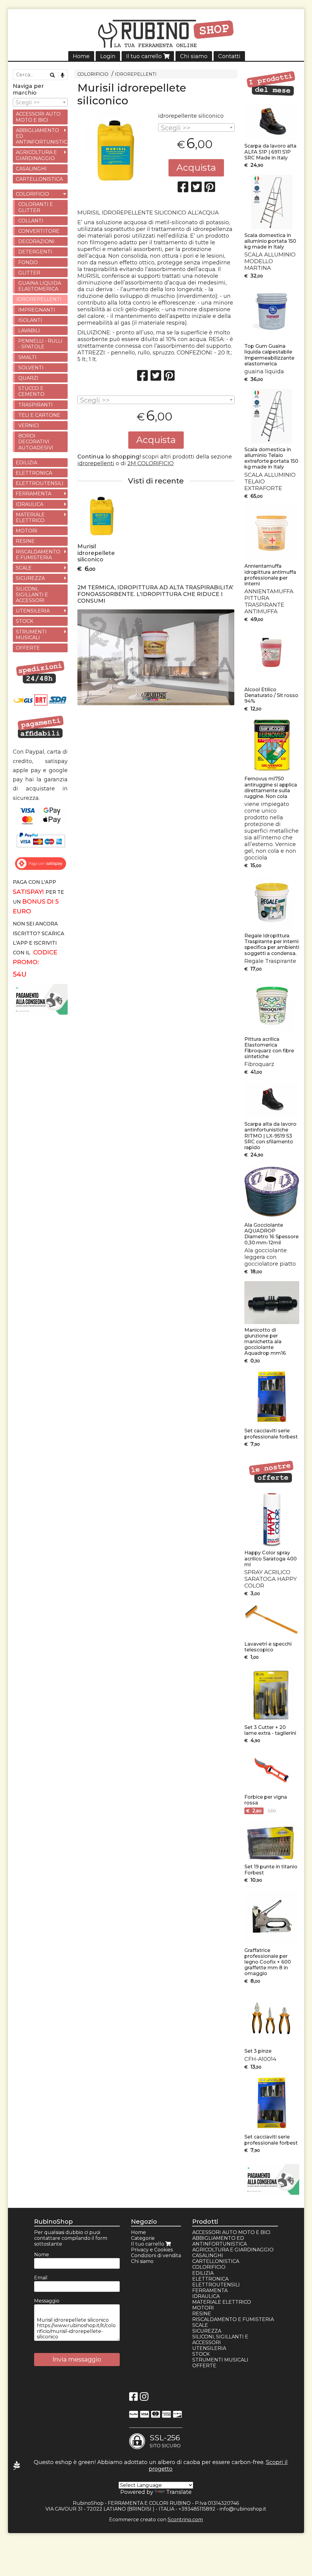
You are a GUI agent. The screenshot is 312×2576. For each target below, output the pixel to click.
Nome (42, 2255)
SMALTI (27, 357)
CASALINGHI (31, 169)
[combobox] (196, 127)
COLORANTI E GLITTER (36, 207)
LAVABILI (29, 331)
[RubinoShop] (156, 35)
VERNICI (29, 425)
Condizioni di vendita (156, 2255)
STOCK (25, 621)
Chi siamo (194, 56)
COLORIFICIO (93, 74)
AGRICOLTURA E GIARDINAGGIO (36, 155)
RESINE (25, 541)
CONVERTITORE (39, 231)
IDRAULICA (30, 504)
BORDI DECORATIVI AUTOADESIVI (36, 442)
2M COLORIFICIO (151, 463)
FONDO (28, 262)
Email (41, 2278)
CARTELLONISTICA (39, 179)
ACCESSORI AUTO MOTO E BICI (38, 117)
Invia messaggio (77, 2359)
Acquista (196, 167)
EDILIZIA (27, 463)
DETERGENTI (35, 252)
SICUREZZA (30, 578)
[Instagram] (144, 2398)
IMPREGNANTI (37, 310)
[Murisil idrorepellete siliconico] (116, 150)
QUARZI (28, 378)
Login (108, 56)
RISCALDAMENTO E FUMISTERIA (38, 555)
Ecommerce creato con (156, 2520)
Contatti (229, 56)
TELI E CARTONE (39, 415)
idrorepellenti (96, 463)
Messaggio (47, 2301)
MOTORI (27, 531)
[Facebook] (133, 2398)
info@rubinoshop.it (243, 2509)
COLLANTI (31, 221)
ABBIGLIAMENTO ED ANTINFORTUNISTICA (42, 136)
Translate (179, 2492)
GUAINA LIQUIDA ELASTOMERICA (40, 286)
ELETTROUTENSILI (40, 483)
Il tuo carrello (145, 56)
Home (81, 56)
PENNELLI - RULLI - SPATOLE (40, 344)
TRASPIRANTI (35, 405)
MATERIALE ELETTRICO (30, 518)
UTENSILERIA (33, 611)
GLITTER (29, 273)
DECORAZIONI (36, 241)
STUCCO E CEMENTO (31, 391)
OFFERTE (28, 648)
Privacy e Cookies (152, 2250)
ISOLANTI (30, 320)
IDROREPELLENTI (136, 74)
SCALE (24, 568)
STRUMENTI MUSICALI (31, 635)
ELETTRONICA (34, 473)
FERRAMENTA (34, 494)
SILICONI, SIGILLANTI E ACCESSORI (32, 595)
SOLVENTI (31, 368)
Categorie (143, 2238)
